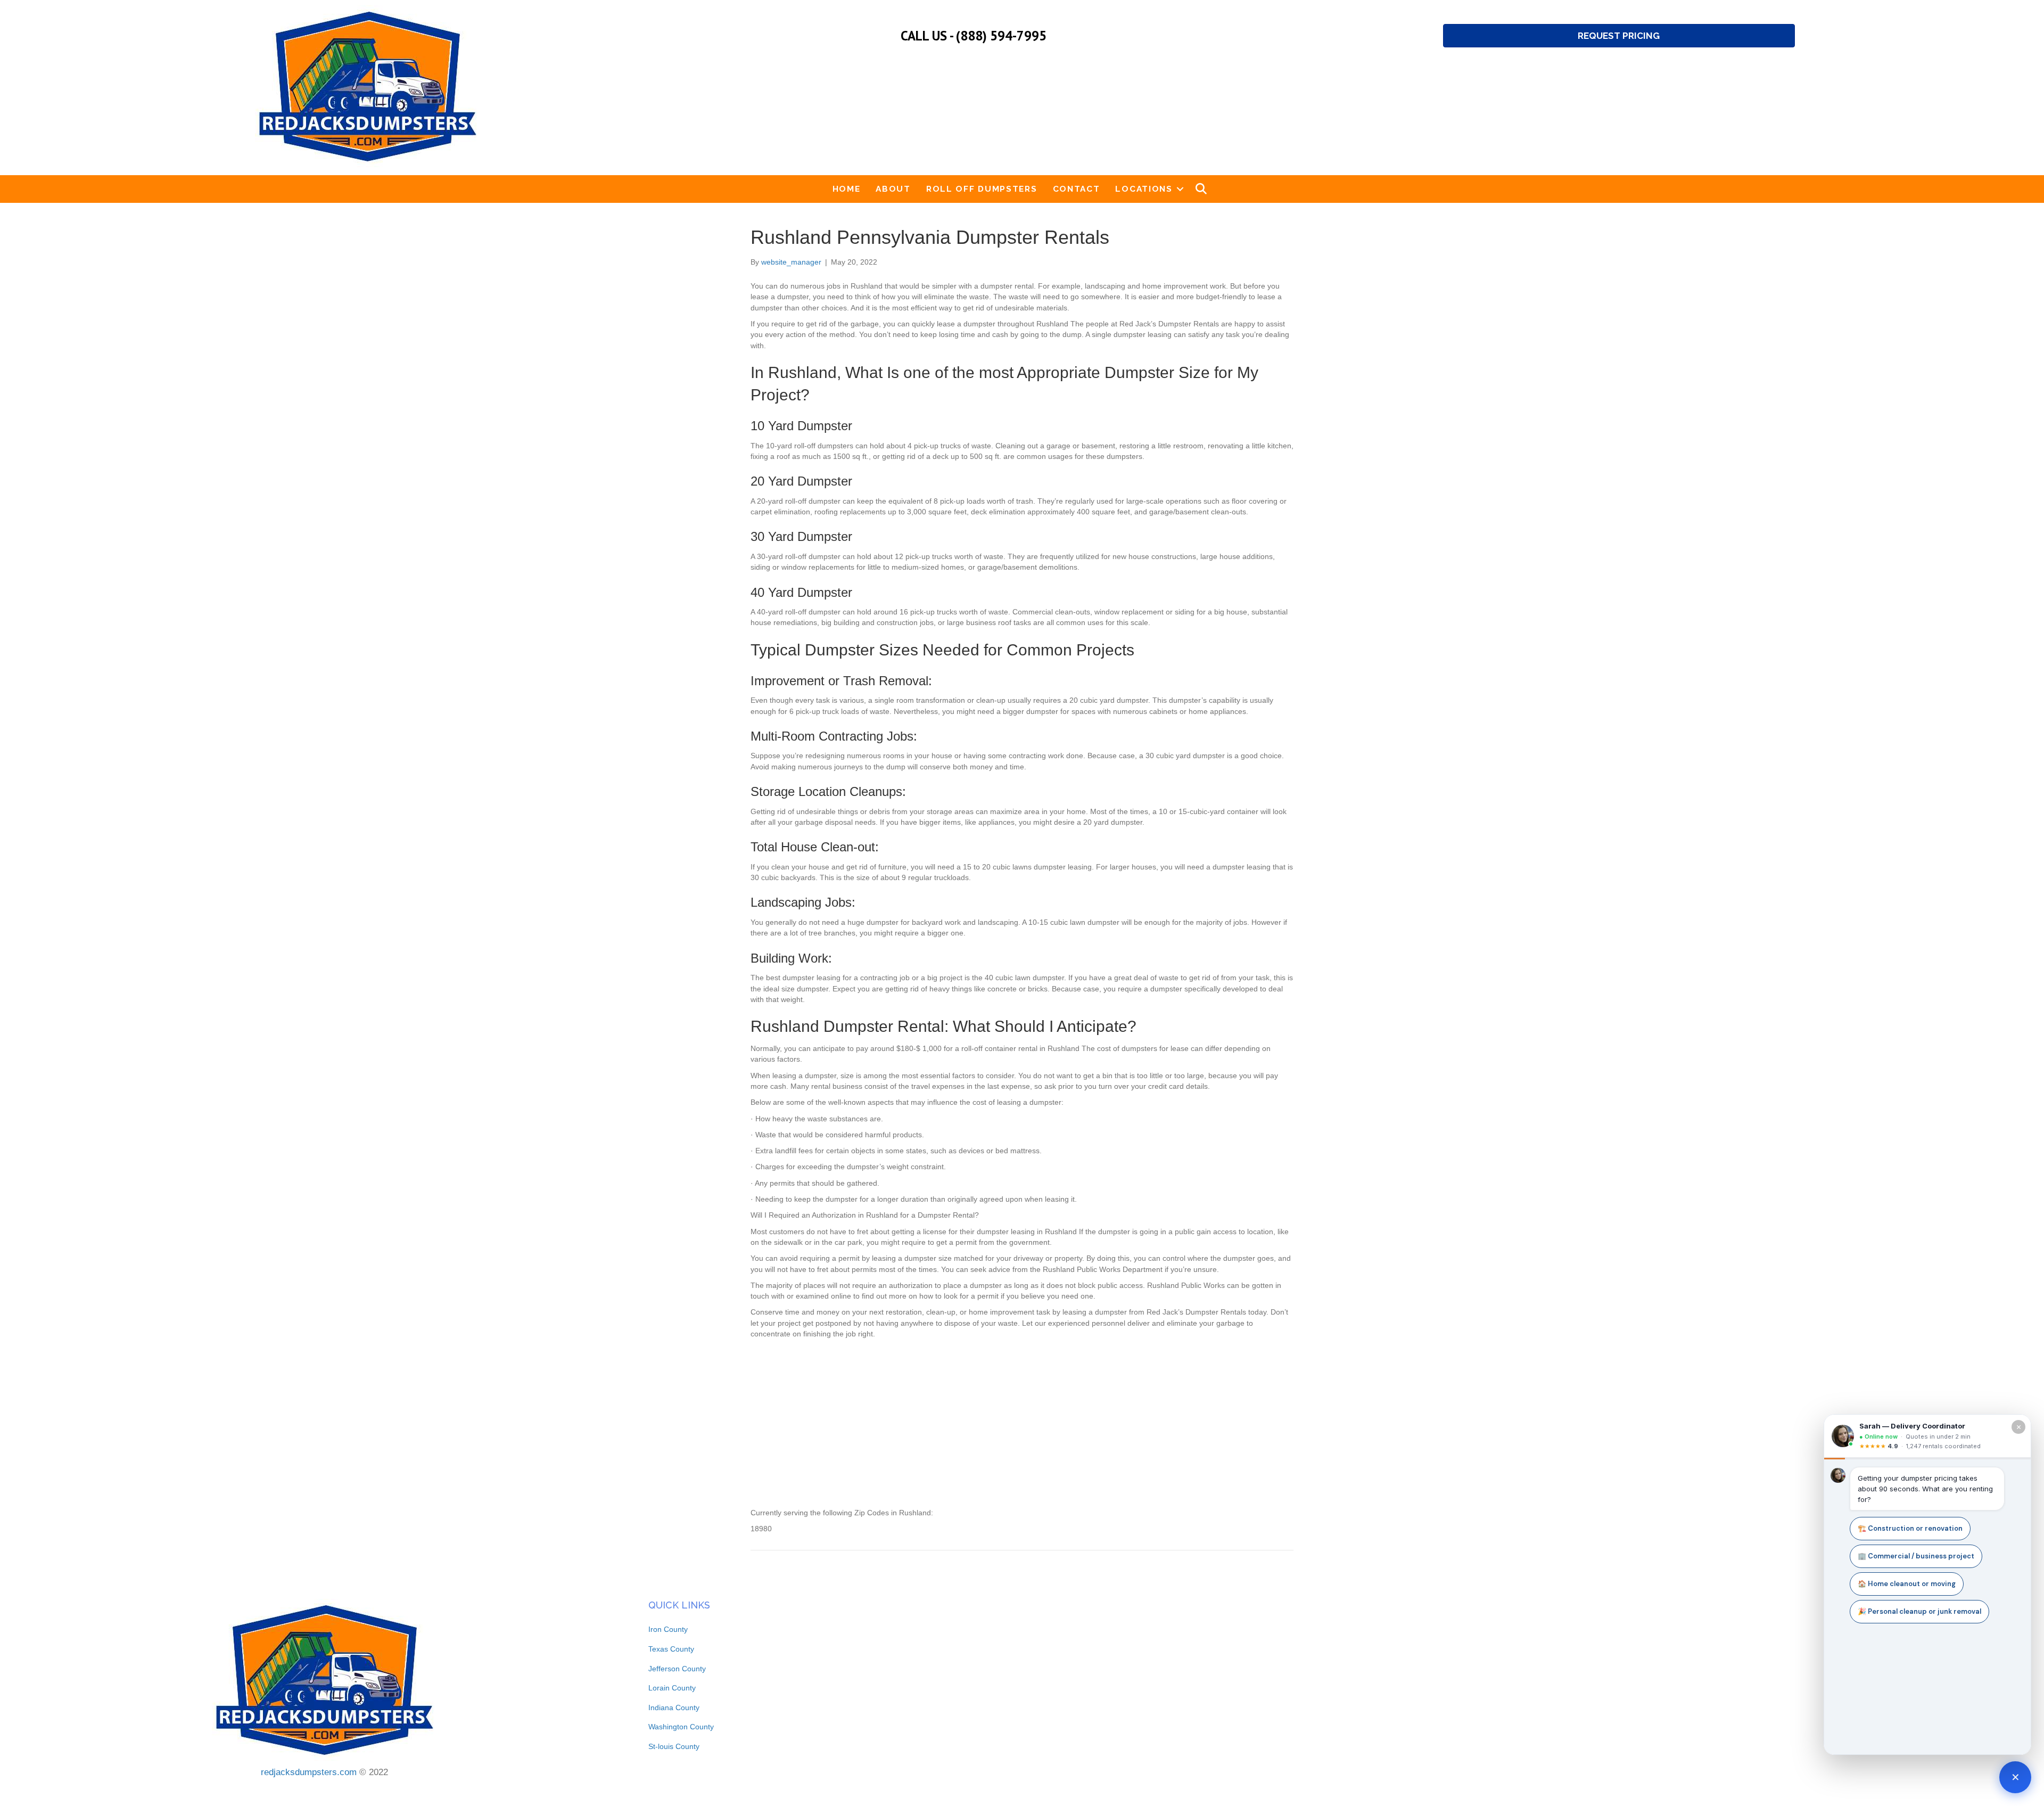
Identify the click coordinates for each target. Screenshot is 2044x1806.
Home (847, 189)
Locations (1144, 189)
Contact (1077, 189)
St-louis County (674, 1746)
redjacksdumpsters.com (309, 1772)
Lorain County (672, 1688)
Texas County (671, 1649)
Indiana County (674, 1708)
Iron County (668, 1629)
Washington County (681, 1727)
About (893, 189)
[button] (1180, 189)
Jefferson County (677, 1669)
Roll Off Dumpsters (982, 189)
